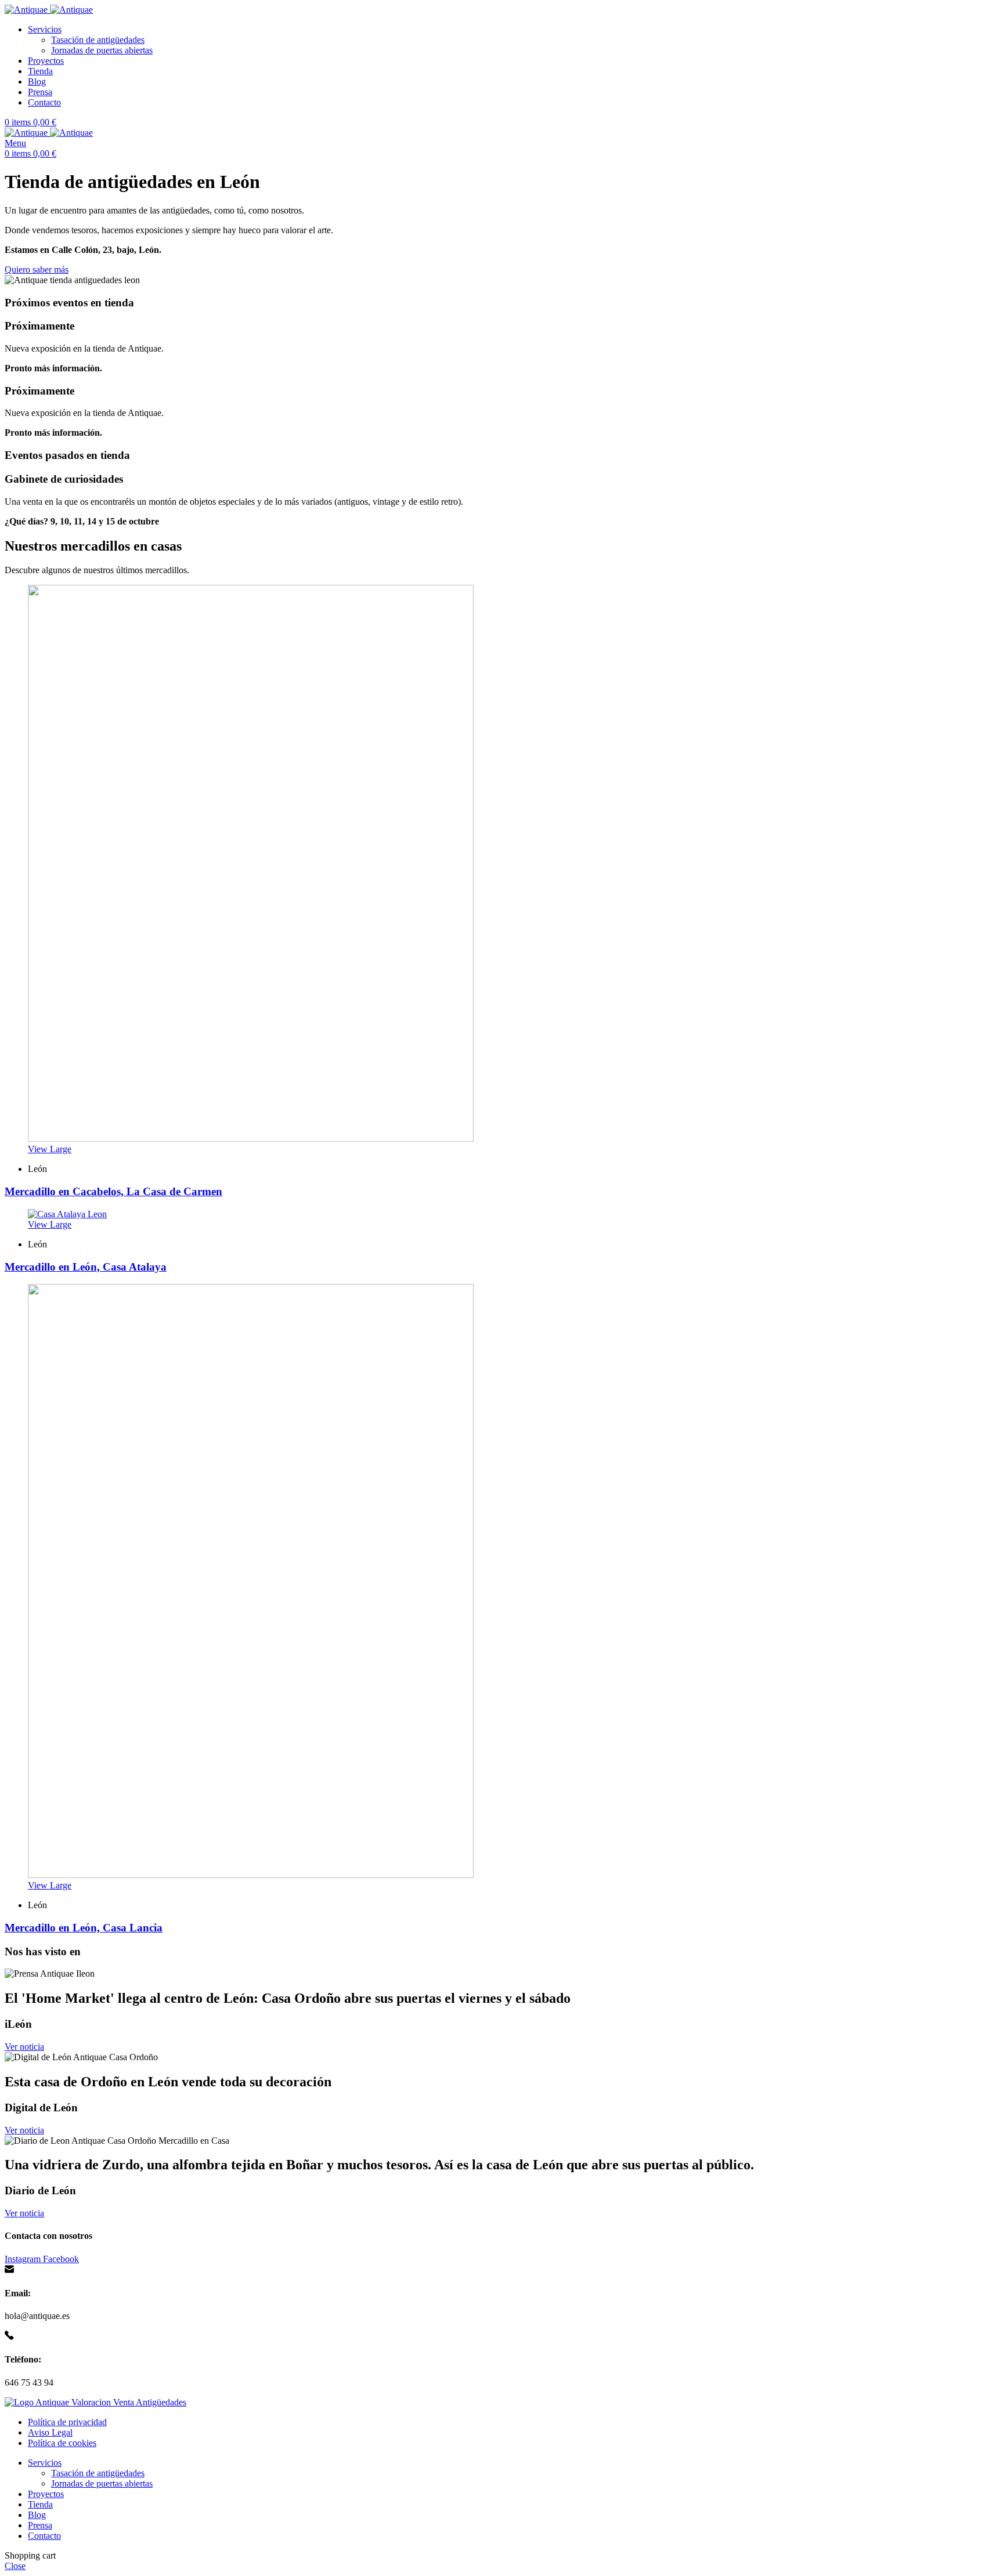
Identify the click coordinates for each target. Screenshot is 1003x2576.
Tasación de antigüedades (98, 40)
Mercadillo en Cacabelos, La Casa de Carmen (113, 1191)
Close (15, 2566)
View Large (50, 1149)
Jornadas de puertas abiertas (102, 50)
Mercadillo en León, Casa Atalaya (86, 1267)
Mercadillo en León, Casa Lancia (84, 1928)
